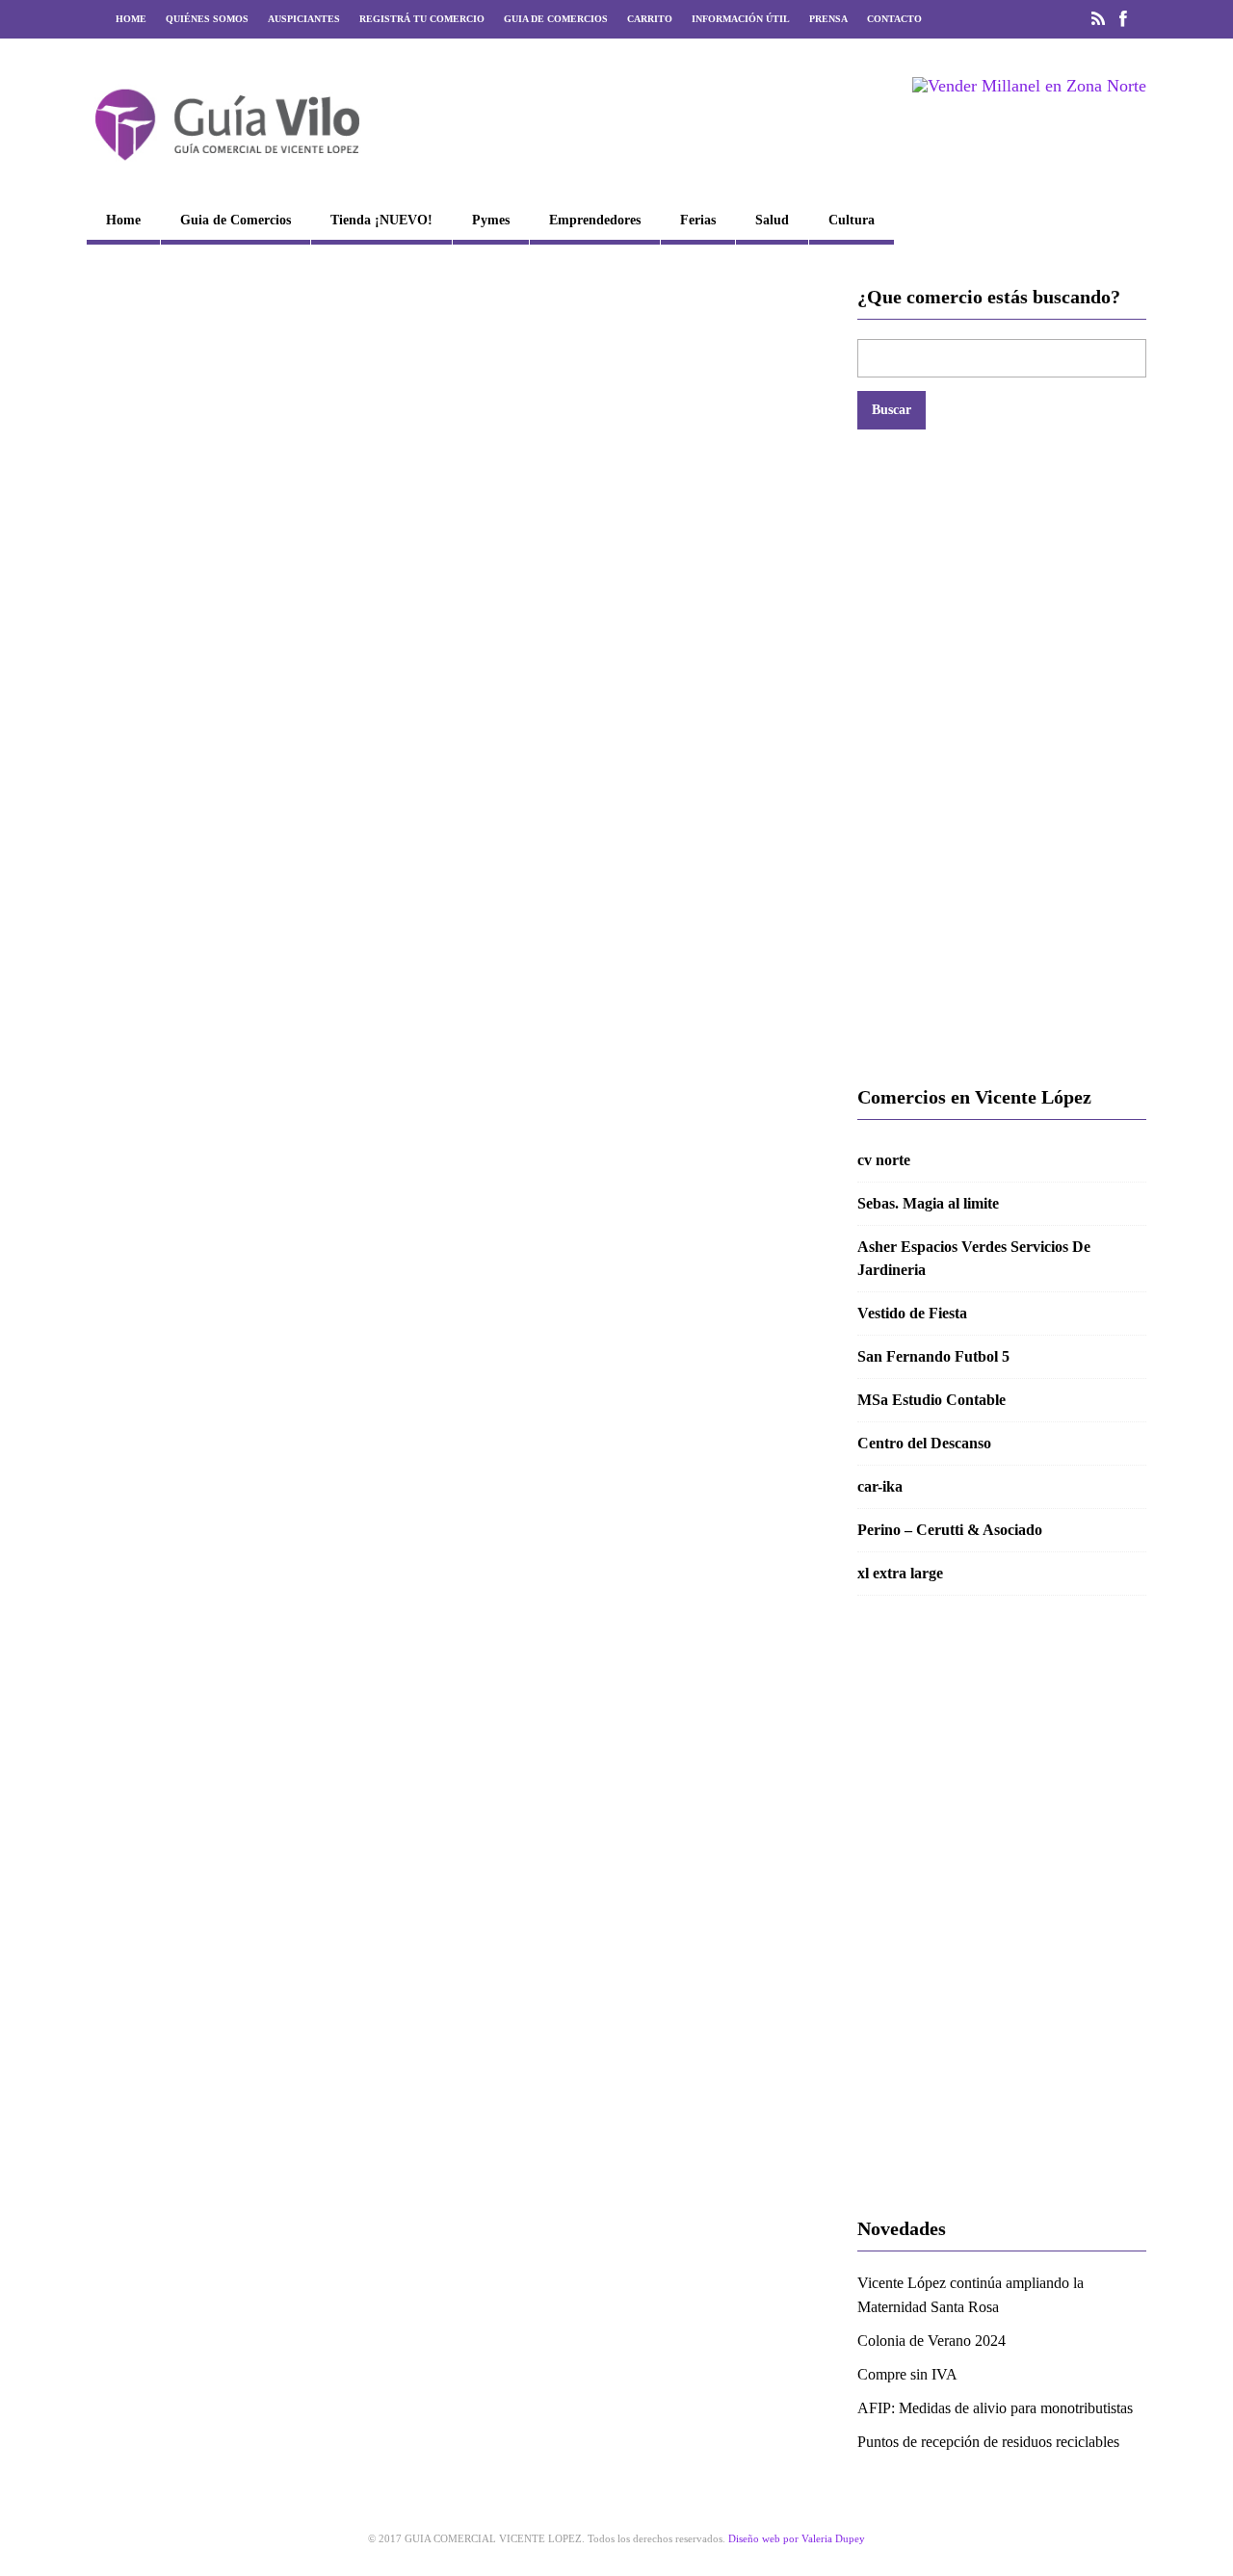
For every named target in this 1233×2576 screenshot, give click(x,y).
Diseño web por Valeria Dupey (797, 2538)
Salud (772, 220)
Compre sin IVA (907, 2374)
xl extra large (900, 1573)
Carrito (650, 19)
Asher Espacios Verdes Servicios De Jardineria (974, 1258)
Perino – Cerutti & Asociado (950, 1530)
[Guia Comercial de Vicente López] (227, 167)
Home (131, 19)
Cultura (852, 220)
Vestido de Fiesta (912, 1313)
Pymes (491, 220)
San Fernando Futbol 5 (933, 1356)
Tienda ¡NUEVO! (381, 220)
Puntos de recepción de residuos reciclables (988, 2442)
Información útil (741, 19)
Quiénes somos (207, 19)
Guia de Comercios (556, 19)
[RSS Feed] (1098, 19)
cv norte (884, 1160)
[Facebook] (1123, 19)
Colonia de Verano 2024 (931, 2341)
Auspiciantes (304, 19)
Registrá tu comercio (422, 19)
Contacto (894, 19)
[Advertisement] (1002, 757)
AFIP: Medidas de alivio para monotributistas (995, 2408)
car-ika (880, 1486)
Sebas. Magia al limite (928, 1203)
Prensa (828, 19)
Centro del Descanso (924, 1443)
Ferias (698, 220)
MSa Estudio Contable (931, 1400)
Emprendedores (595, 220)
